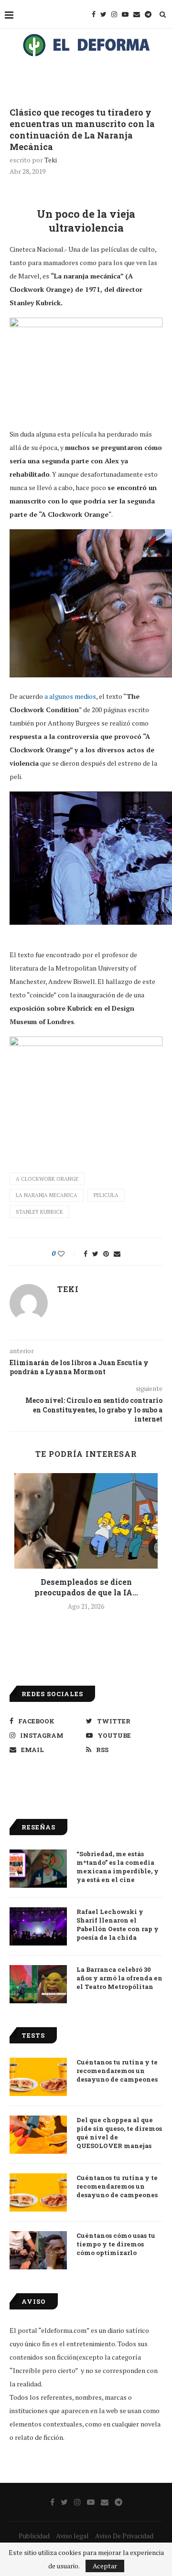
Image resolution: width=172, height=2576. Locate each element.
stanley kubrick (39, 1212)
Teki (51, 160)
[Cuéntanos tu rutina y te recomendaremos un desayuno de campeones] (38, 2077)
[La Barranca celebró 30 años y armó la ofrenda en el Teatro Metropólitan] (38, 1984)
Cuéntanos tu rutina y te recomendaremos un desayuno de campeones (117, 2071)
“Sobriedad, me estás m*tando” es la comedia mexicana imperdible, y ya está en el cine (118, 1867)
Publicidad (34, 2536)
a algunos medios (70, 696)
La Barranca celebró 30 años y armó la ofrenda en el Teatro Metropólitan (119, 1978)
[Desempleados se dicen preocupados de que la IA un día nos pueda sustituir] (86, 1521)
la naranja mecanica (47, 1195)
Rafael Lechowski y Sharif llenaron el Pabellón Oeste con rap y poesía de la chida (118, 1925)
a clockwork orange (47, 1179)
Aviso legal (72, 2536)
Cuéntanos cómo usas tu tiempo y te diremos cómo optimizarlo (116, 2244)
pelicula (106, 1195)
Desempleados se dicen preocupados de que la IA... (86, 1587)
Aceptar (105, 2566)
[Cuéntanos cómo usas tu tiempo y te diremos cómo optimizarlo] (38, 2250)
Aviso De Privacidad (124, 2536)
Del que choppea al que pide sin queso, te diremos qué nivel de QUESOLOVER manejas (119, 2133)
